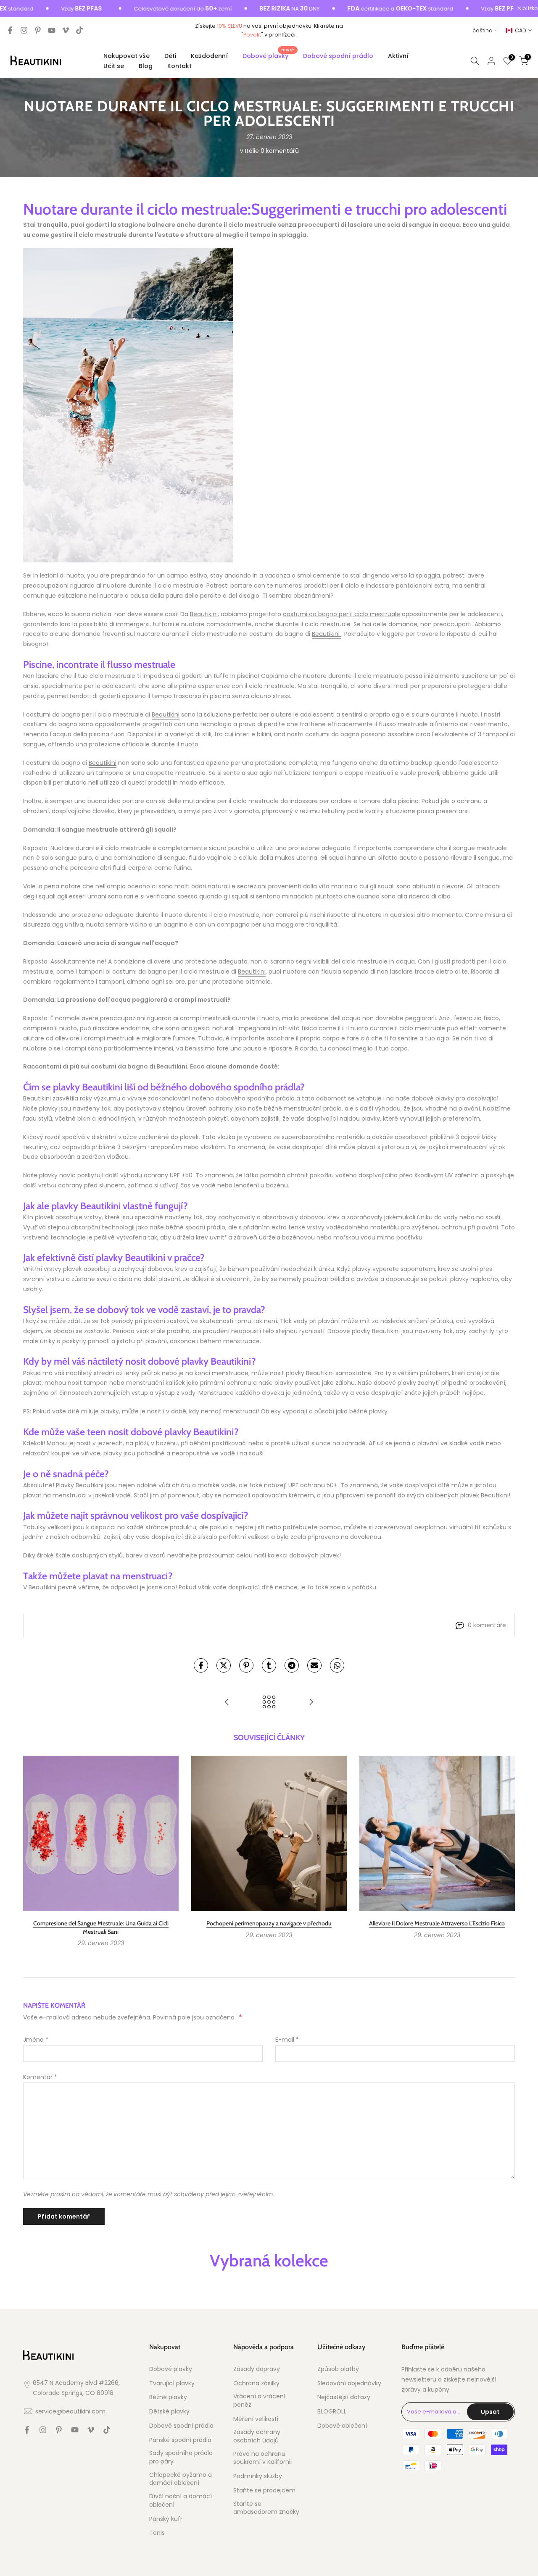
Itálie (252, 151)
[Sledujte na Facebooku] (10, 30)
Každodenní (209, 56)
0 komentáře (487, 1625)
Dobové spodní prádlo (338, 56)
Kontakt (179, 66)
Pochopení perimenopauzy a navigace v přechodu (269, 1923)
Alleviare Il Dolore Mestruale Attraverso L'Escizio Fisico (437, 1923)
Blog (146, 66)
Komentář (40, 2077)
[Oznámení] (141, 9)
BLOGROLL (332, 2412)
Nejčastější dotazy (344, 2397)
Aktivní (398, 56)
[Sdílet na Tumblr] (269, 1665)
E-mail (287, 2040)
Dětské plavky (169, 2412)
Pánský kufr (166, 2519)
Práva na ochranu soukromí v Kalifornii (262, 2458)
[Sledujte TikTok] (79, 30)
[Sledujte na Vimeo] (66, 30)
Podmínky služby (258, 2476)
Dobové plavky (269, 55)
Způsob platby (338, 2369)
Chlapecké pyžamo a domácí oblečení (181, 2479)
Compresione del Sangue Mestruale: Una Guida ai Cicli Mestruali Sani (101, 1927)
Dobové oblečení (342, 2426)
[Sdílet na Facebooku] (201, 1665)
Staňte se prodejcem (264, 2491)
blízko (530, 9)
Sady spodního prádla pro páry (181, 2457)
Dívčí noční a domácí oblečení (181, 2501)
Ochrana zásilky (256, 2383)
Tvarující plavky (172, 2383)
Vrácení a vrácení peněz (259, 2401)
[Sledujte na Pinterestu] (38, 30)
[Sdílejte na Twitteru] (224, 1665)
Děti (170, 56)
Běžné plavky (168, 2397)
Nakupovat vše (127, 56)
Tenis (157, 2533)
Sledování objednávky (349, 2383)
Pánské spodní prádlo (180, 2440)
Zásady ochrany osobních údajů (257, 2436)
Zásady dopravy (257, 2369)
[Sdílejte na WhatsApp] (337, 1665)
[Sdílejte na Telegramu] (292, 1665)
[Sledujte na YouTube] (52, 30)
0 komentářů (280, 151)
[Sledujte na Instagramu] (24, 30)
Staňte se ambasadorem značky (266, 2508)
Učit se (114, 66)
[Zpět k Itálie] (269, 1703)
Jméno (36, 2040)
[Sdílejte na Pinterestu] (246, 1665)
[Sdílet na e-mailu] (314, 1665)
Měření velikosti (256, 2419)
